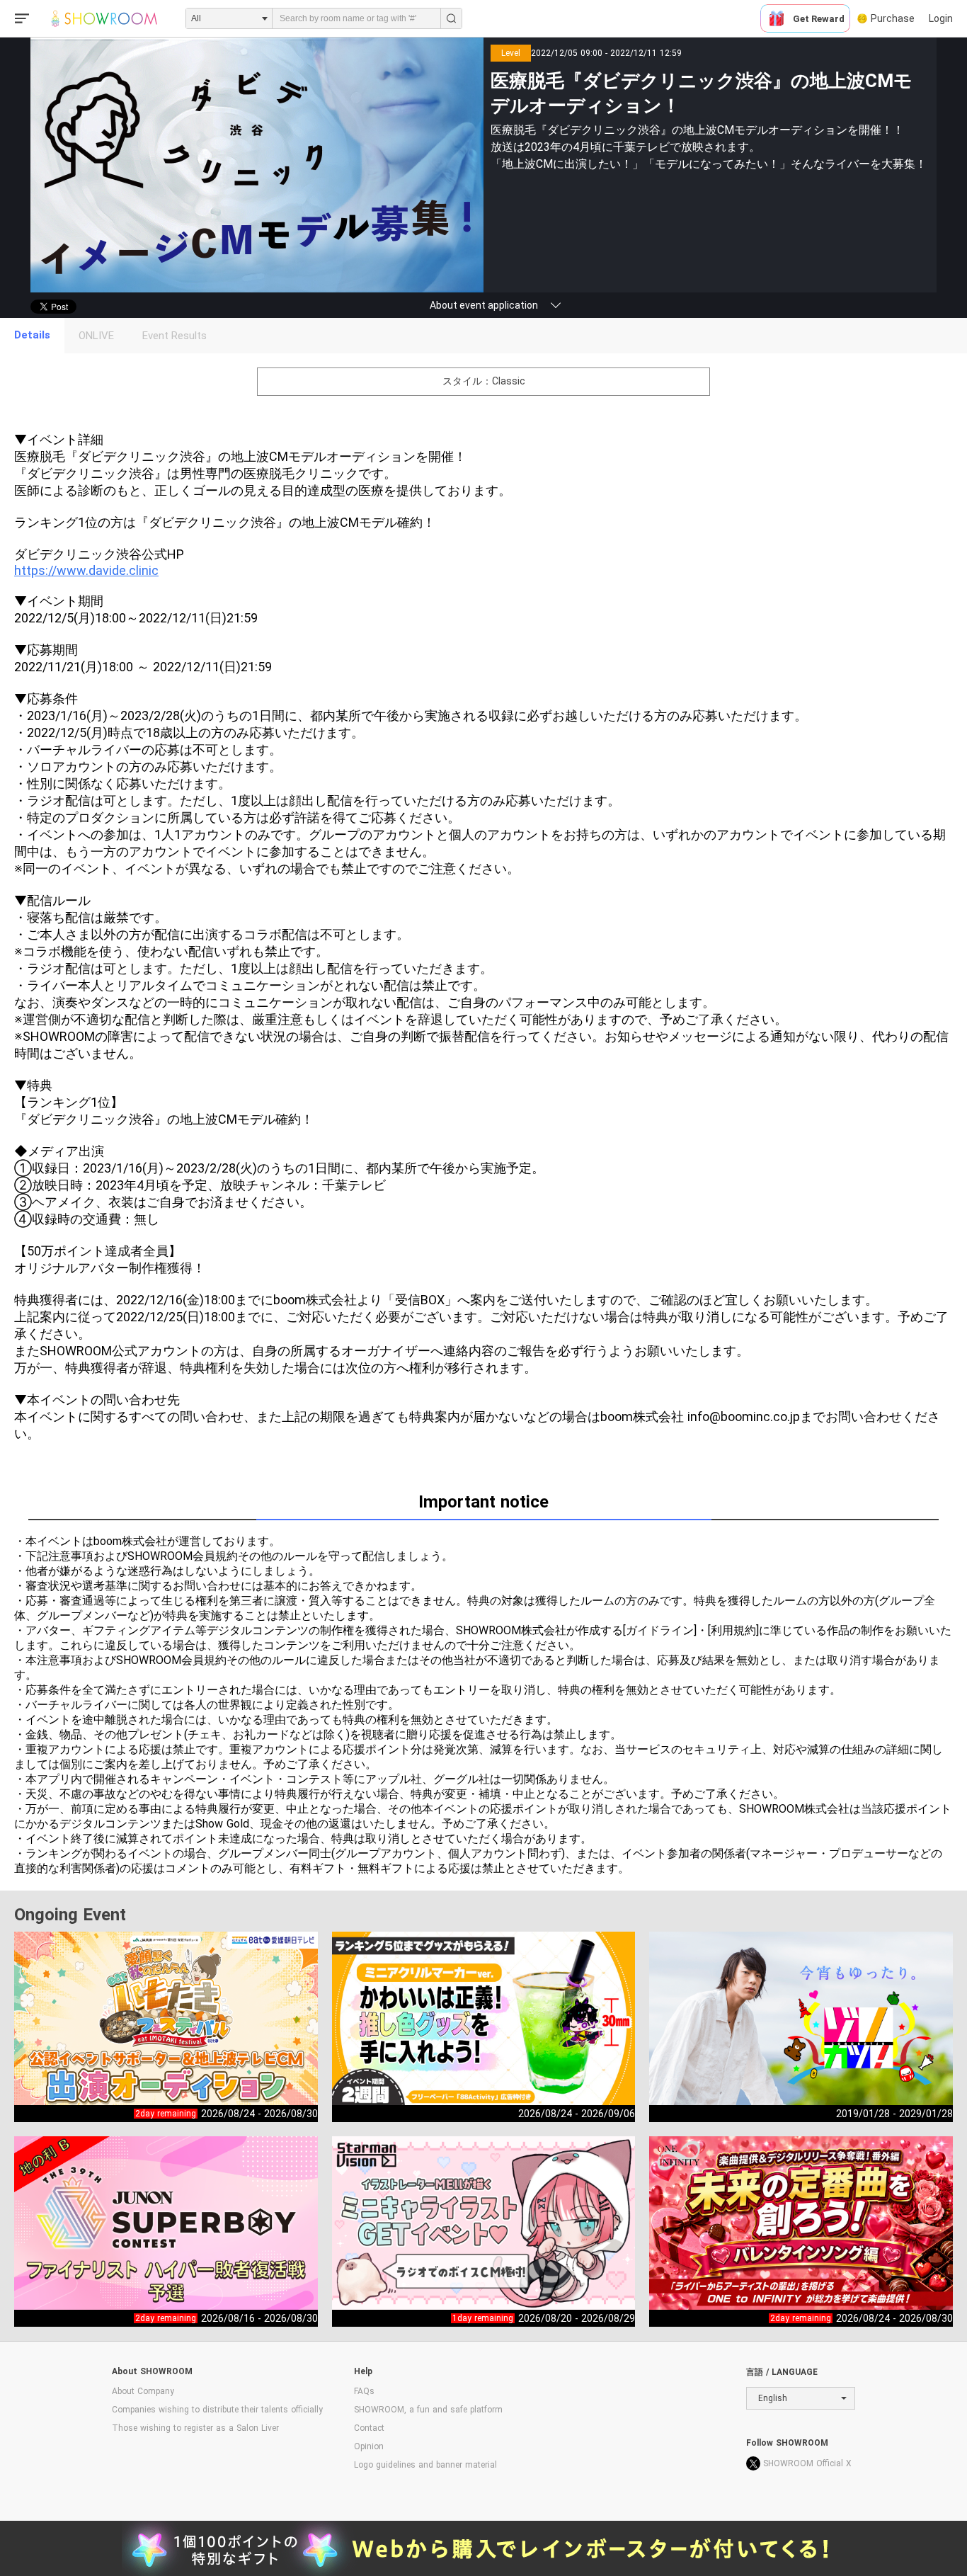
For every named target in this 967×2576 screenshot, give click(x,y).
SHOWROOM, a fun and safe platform (428, 2410)
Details (32, 335)
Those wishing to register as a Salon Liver (195, 2428)
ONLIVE (96, 336)
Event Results (174, 336)
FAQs (364, 2391)
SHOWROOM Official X (807, 2463)
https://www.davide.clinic (86, 570)
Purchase (893, 18)
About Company (143, 2391)
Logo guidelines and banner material (425, 2465)
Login (941, 18)
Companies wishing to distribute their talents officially (217, 2410)
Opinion (369, 2446)
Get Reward (819, 19)
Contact (369, 2428)
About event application (484, 305)
